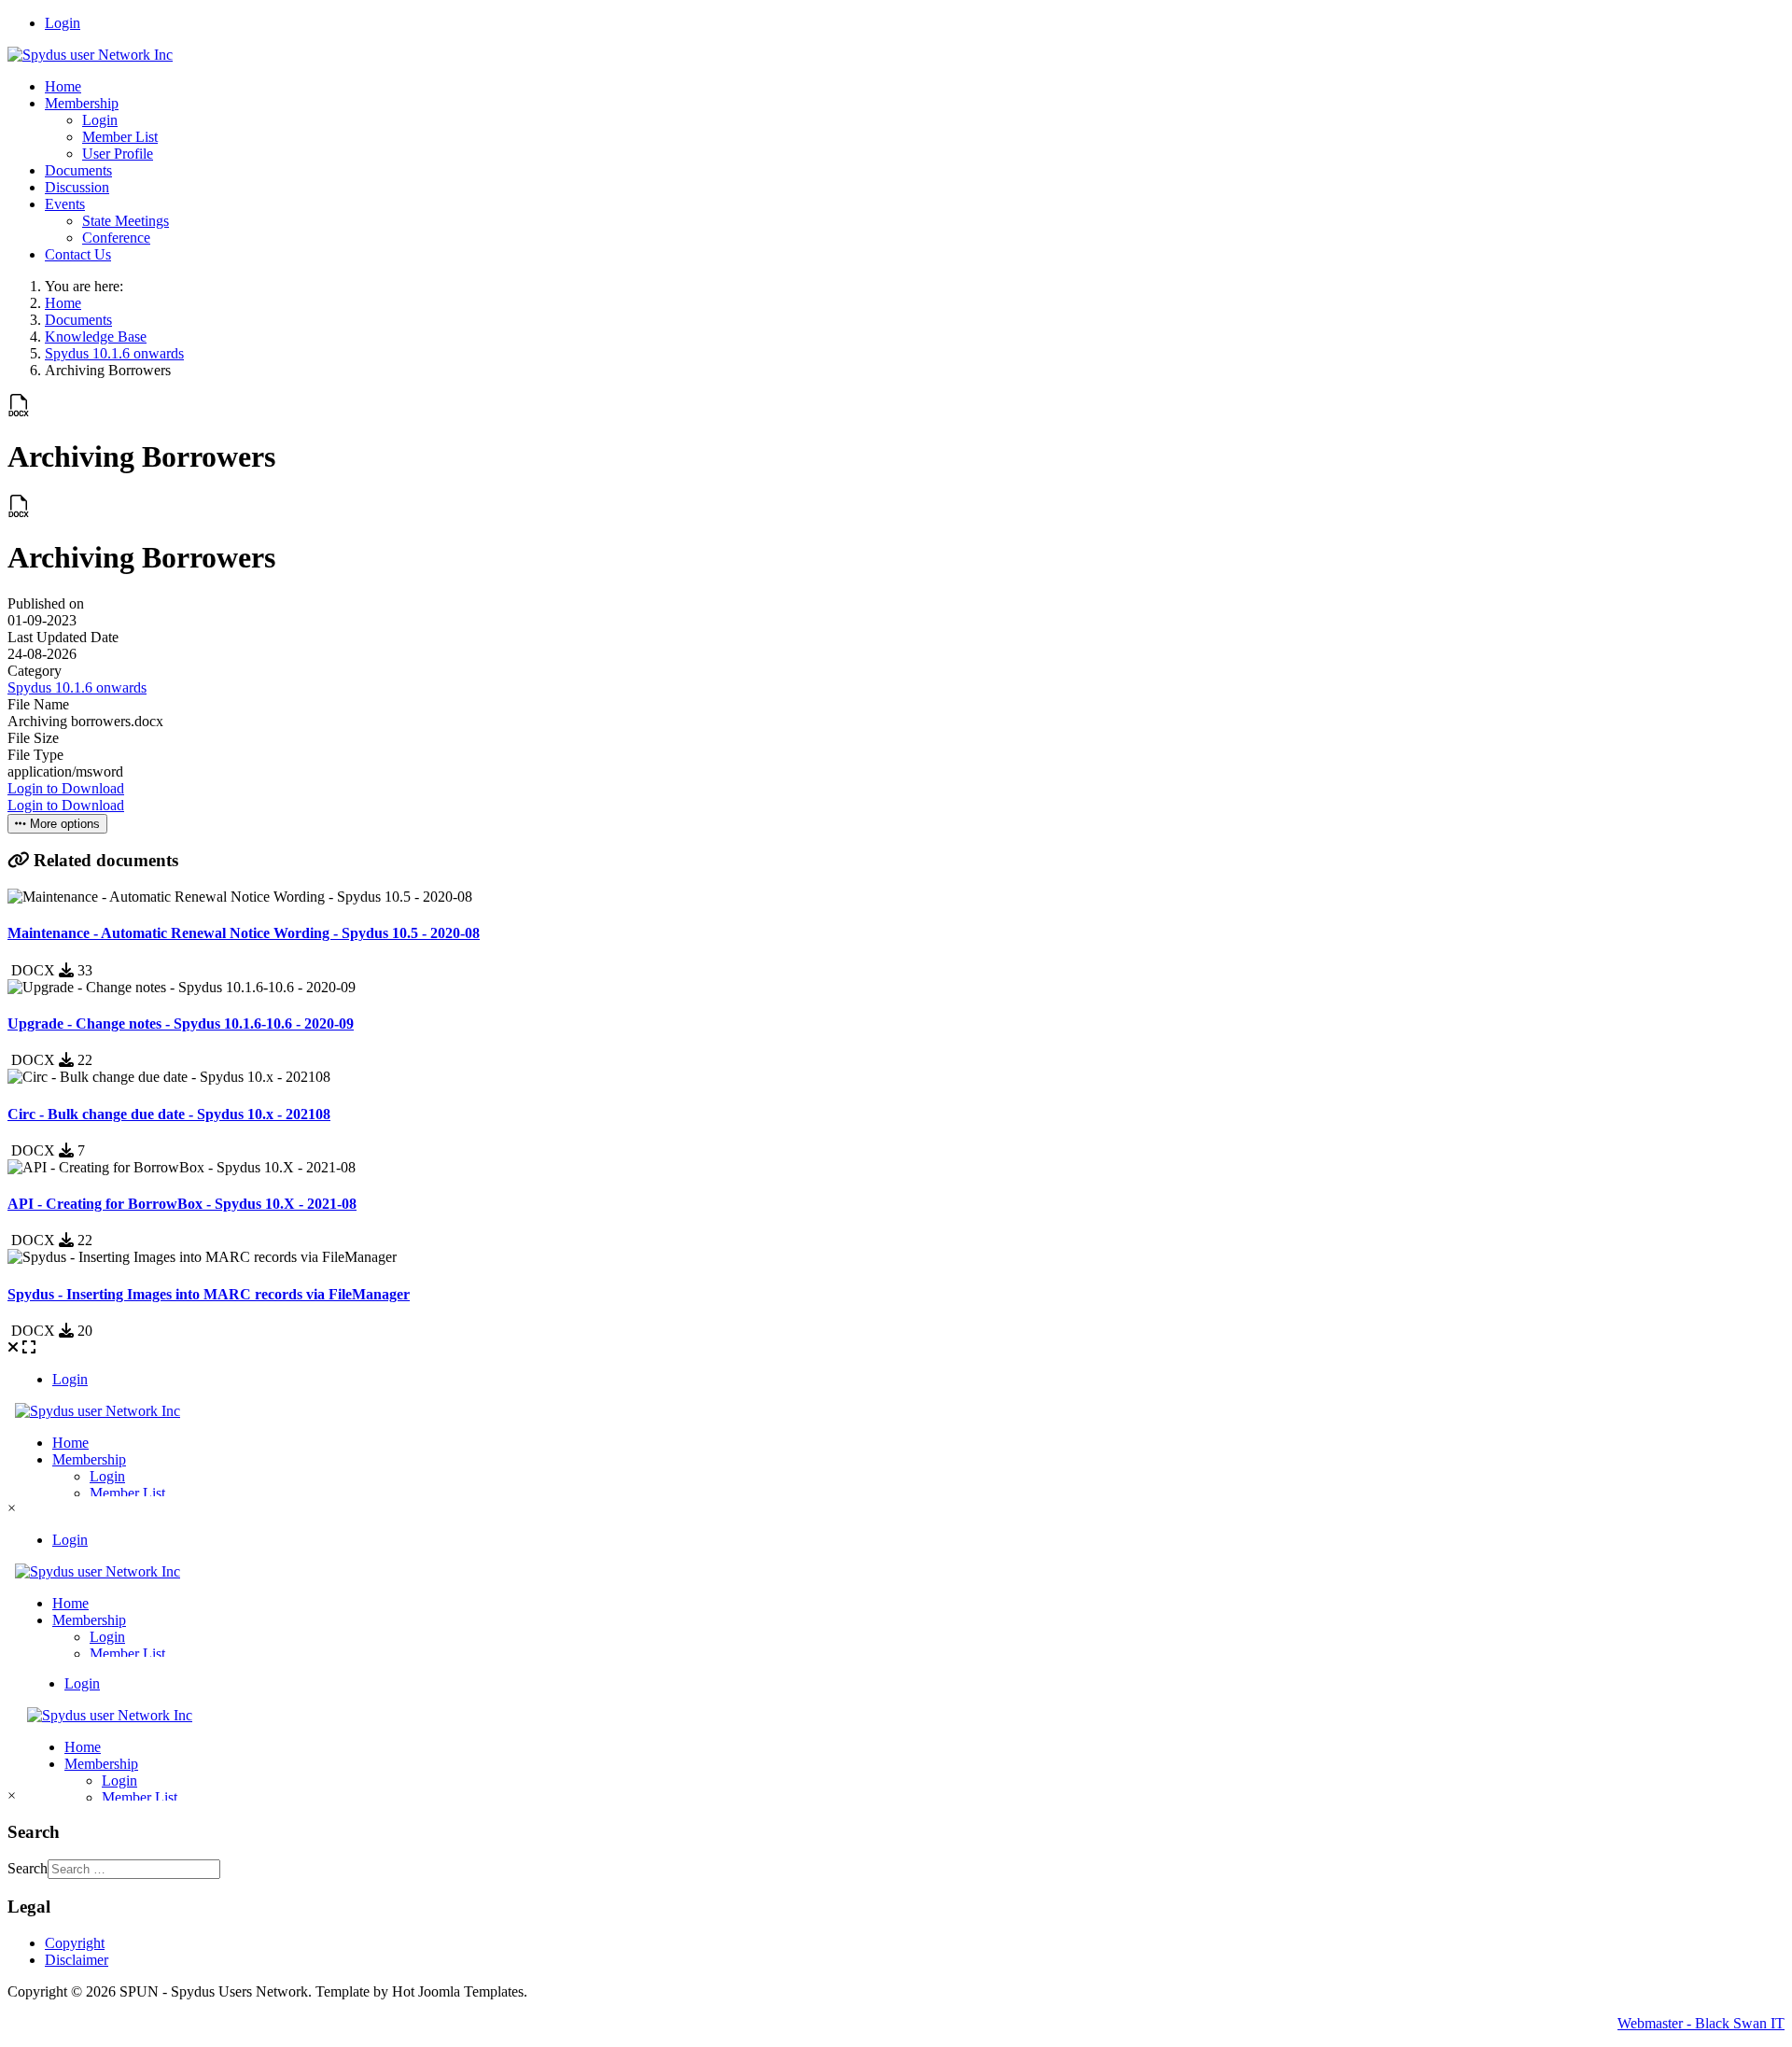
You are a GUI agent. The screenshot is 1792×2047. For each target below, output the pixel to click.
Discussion (77, 187)
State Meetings (126, 221)
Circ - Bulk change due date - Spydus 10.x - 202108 (169, 1114)
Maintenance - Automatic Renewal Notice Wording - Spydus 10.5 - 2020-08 (244, 933)
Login (63, 23)
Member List (120, 137)
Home (63, 86)
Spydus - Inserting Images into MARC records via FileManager (209, 1294)
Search (28, 1868)
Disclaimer (77, 1960)
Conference (116, 238)
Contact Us (78, 254)
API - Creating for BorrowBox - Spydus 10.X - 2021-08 (182, 1204)
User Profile (118, 154)
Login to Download (66, 788)
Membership (82, 103)
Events (65, 204)
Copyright (75, 1943)
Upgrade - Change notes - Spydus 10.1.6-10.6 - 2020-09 (181, 1023)
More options (63, 824)
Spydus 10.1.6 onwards (77, 687)
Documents (78, 170)
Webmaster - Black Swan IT (1701, 2023)
